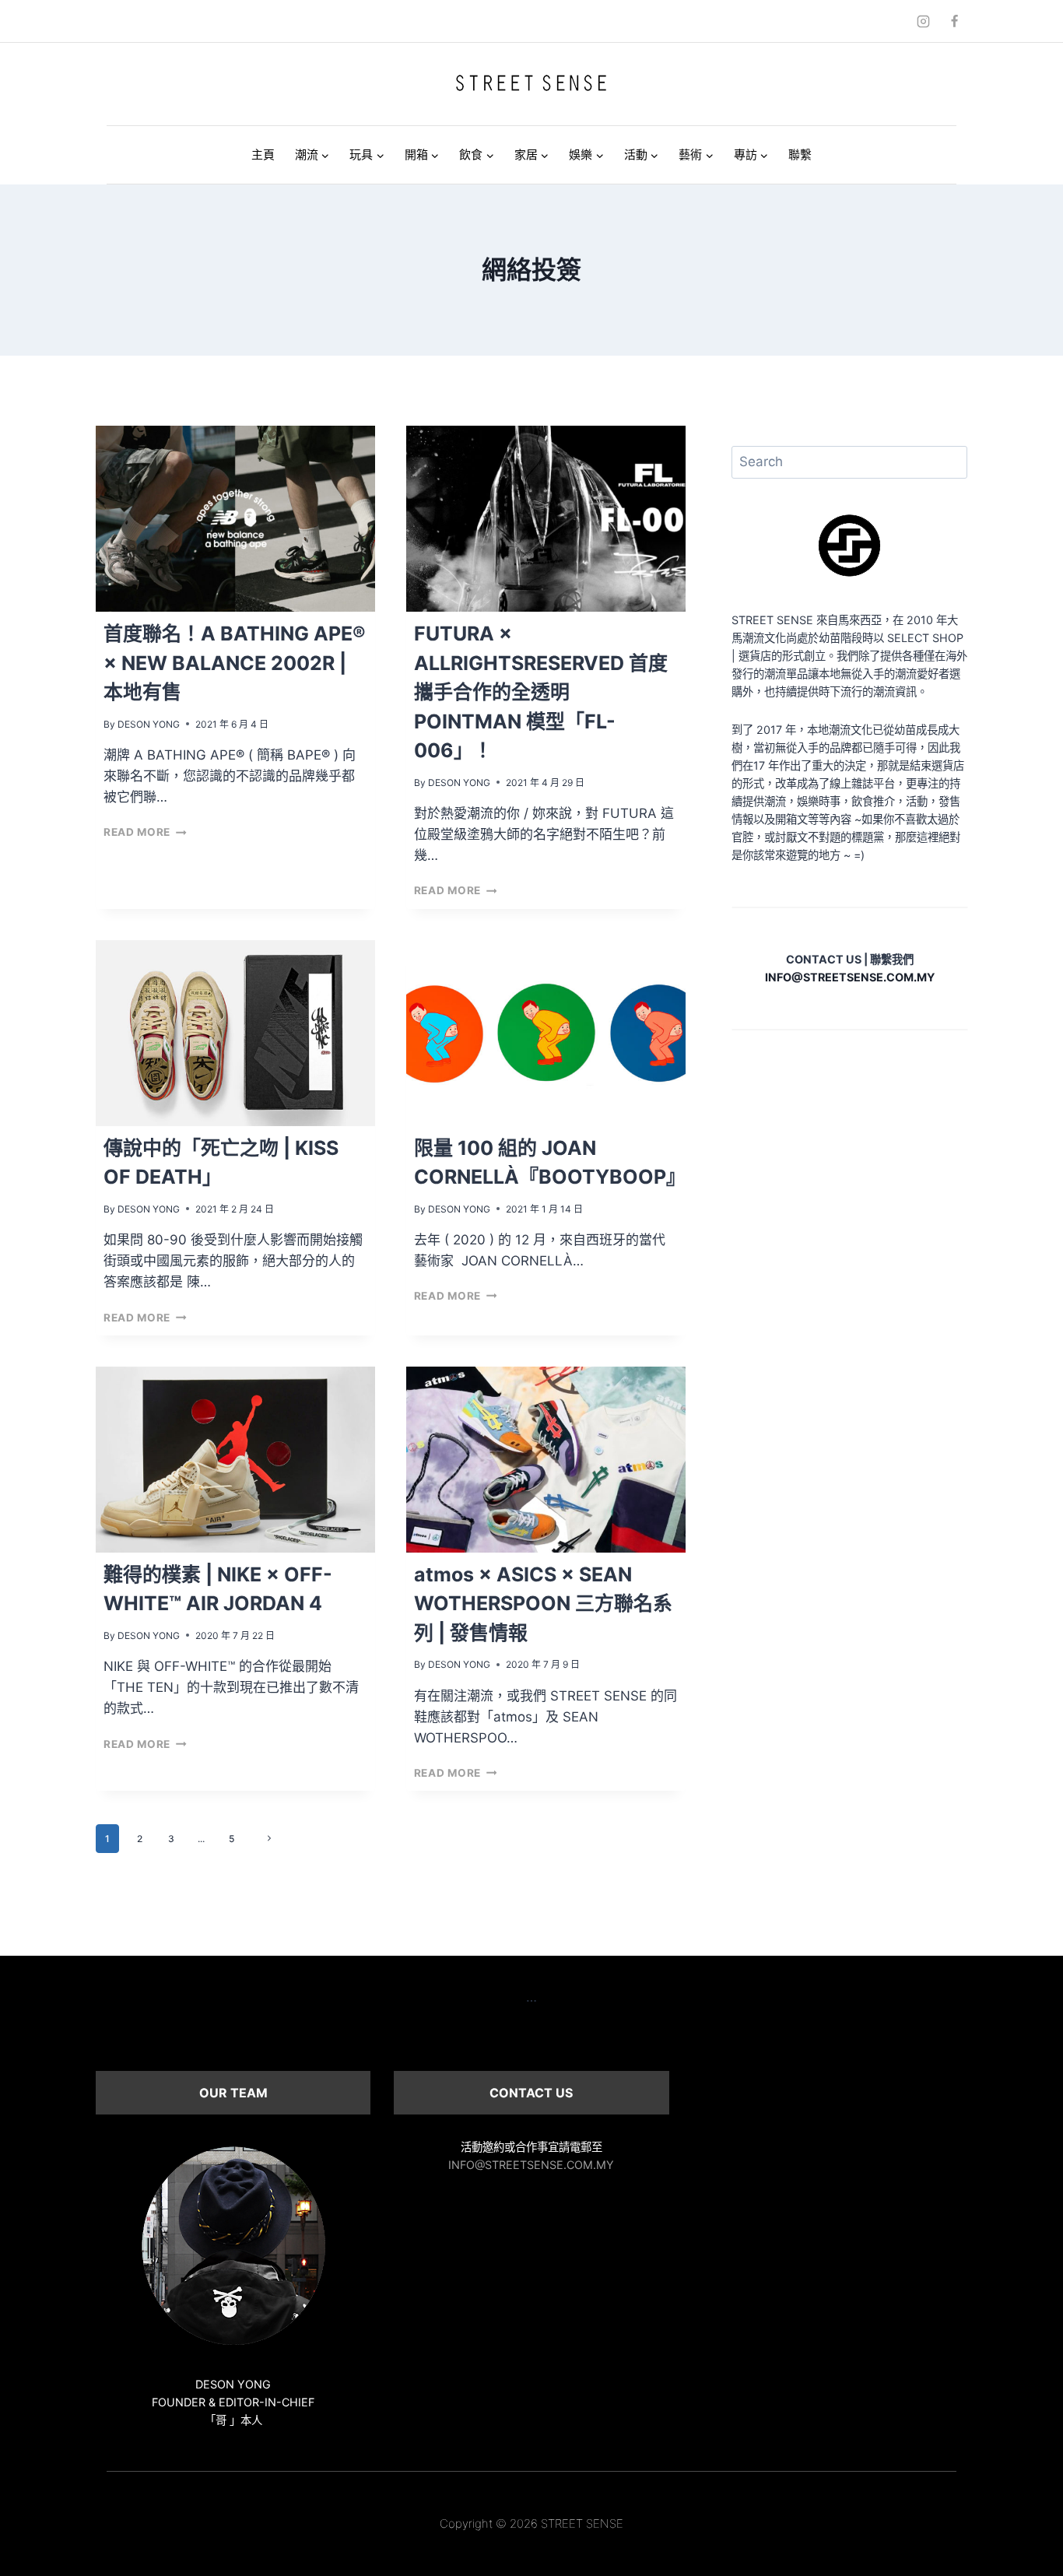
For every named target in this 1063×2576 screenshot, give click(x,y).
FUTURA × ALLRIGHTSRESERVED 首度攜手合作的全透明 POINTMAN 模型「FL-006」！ (541, 692)
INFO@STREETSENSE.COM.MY (531, 2165)
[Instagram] (924, 21)
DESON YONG (149, 724)
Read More (145, 832)
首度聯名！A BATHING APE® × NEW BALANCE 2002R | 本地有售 (235, 663)
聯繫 (800, 154)
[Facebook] (954, 21)
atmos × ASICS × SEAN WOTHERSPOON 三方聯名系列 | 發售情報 (543, 1604)
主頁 (263, 154)
